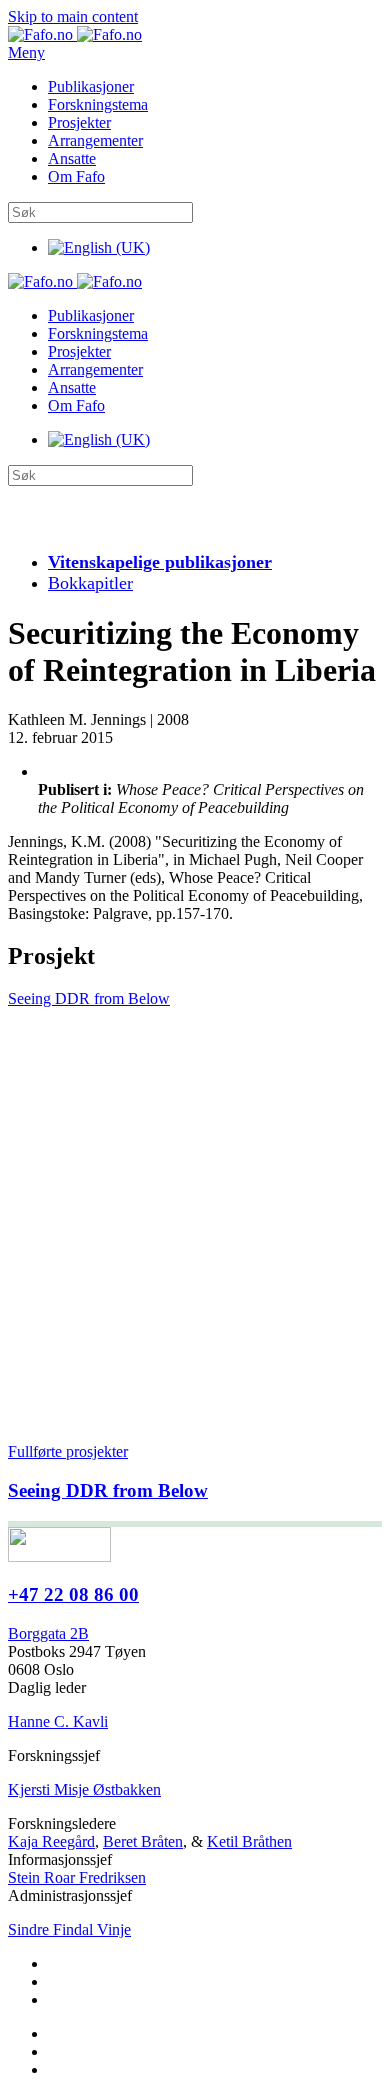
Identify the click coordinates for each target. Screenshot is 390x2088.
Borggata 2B (48, 1633)
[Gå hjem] (75, 34)
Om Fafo (76, 176)
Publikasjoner (91, 86)
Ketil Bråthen (249, 1841)
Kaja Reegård (51, 1841)
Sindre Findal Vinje (69, 1929)
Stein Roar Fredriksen (77, 1877)
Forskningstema (98, 104)
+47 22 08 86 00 (73, 1594)
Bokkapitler (90, 583)
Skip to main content (73, 16)
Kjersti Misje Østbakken (84, 1789)
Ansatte (72, 158)
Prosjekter (79, 122)
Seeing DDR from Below (89, 998)
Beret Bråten (143, 1841)
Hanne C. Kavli (58, 1721)
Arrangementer (95, 140)
